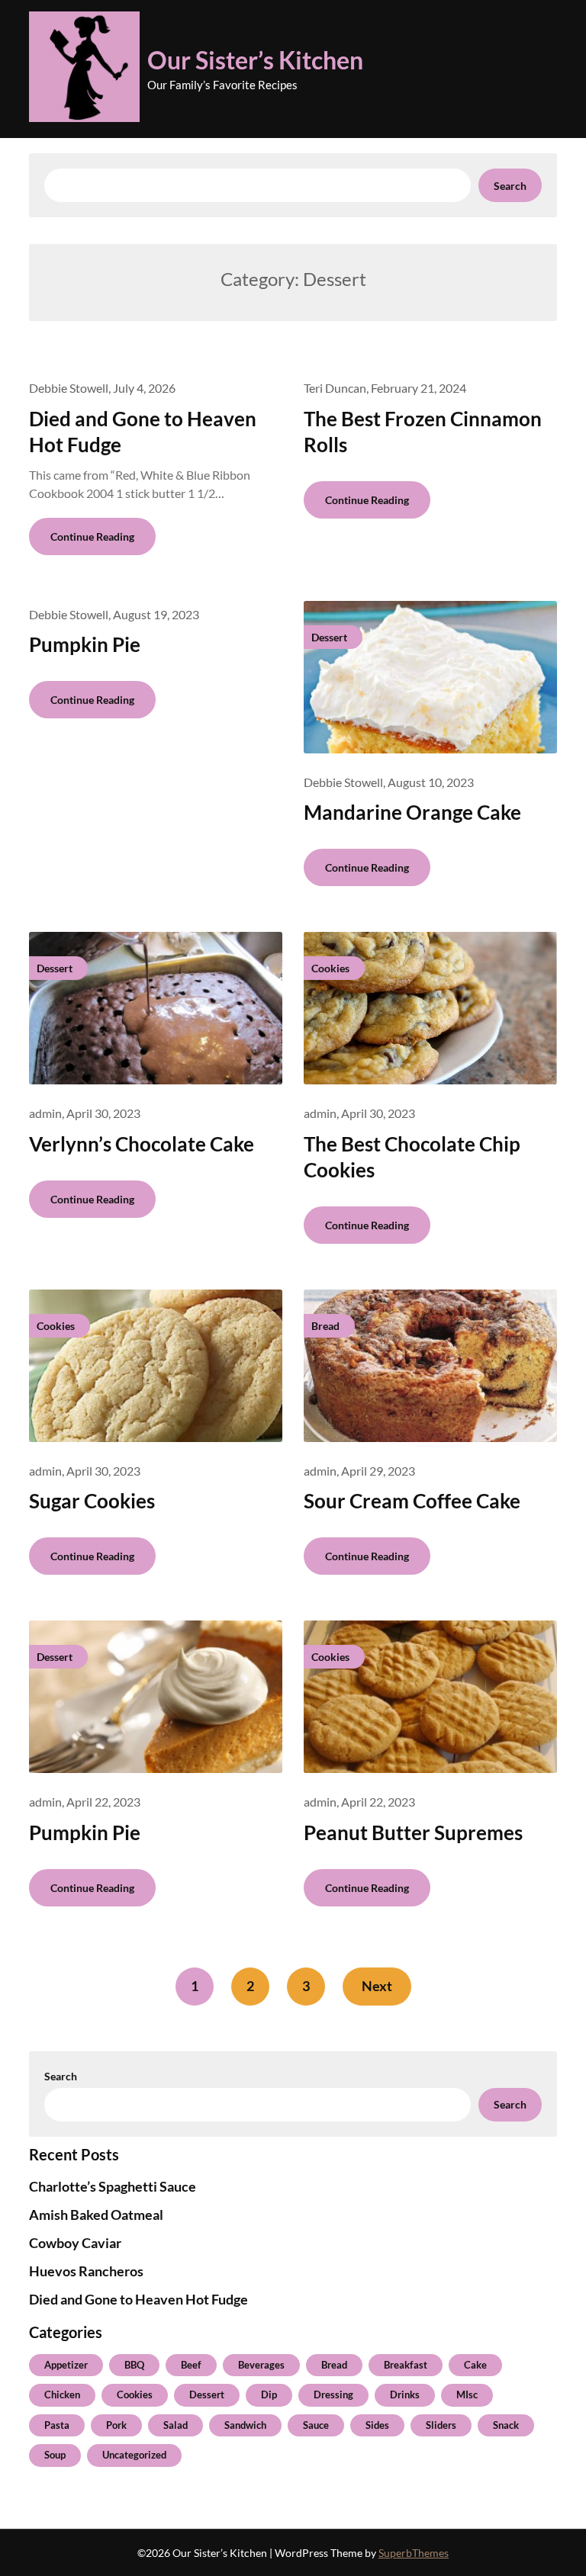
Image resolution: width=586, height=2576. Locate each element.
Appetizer (66, 2365)
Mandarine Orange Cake (412, 812)
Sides (377, 2425)
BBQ (134, 2365)
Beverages (261, 2365)
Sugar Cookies (92, 1501)
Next (377, 1986)
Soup (55, 2455)
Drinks (405, 2395)
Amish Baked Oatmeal (96, 2215)
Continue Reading (92, 536)
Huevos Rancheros (86, 2271)
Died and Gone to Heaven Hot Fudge (138, 2299)
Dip (269, 2395)
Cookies (135, 2395)
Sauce (316, 2425)
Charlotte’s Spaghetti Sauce (113, 2186)
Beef (191, 2365)
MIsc (467, 2395)
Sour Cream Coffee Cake (412, 1501)
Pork (116, 2425)
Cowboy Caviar (75, 2243)
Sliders (441, 2425)
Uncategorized (134, 2455)
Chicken (62, 2395)
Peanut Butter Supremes (413, 1832)
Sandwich (245, 2425)
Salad (175, 2425)
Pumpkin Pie (85, 644)
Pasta (57, 2425)
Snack (506, 2425)
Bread (334, 2365)
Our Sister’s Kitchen (255, 60)
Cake (475, 2365)
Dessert (207, 2395)
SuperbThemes (414, 2553)
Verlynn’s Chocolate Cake (142, 1144)
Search (510, 186)
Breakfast (406, 2365)
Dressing (333, 2395)
